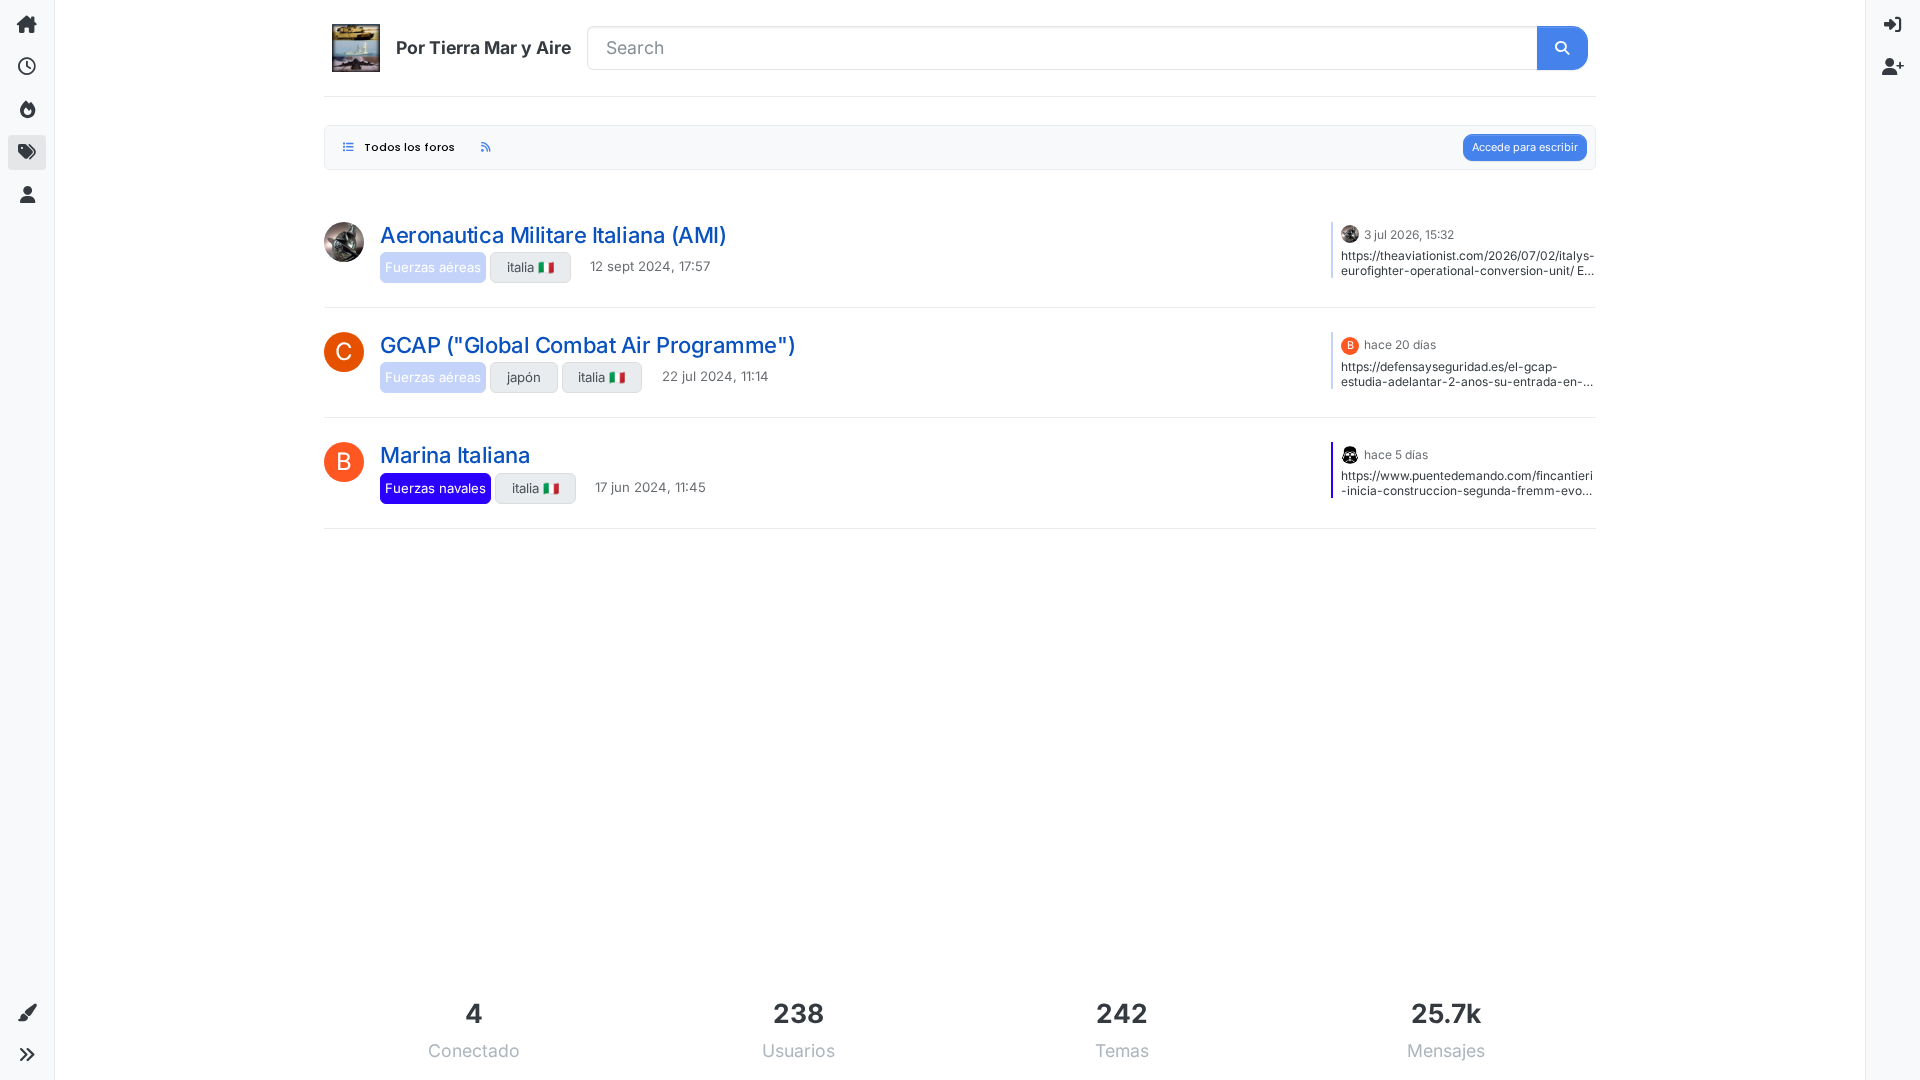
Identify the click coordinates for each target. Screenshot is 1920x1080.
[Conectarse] (1893, 25)
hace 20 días (1400, 344)
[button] (27, 1013)
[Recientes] (27, 67)
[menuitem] (1893, 25)
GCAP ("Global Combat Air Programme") (587, 345)
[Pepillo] (1350, 452)
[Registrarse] (1893, 67)
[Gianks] (344, 242)
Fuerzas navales (435, 488)
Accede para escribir (1525, 147)
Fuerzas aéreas (433, 267)
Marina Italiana (455, 455)
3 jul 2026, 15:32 (1409, 234)
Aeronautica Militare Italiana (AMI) (553, 235)
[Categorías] (27, 25)
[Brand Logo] (356, 48)
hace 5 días (1396, 454)
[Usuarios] (27, 195)
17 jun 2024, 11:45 (650, 487)
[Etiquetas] (27, 152)
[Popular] (27, 110)
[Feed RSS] (486, 147)
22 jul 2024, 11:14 (715, 376)
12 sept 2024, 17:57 (650, 266)
